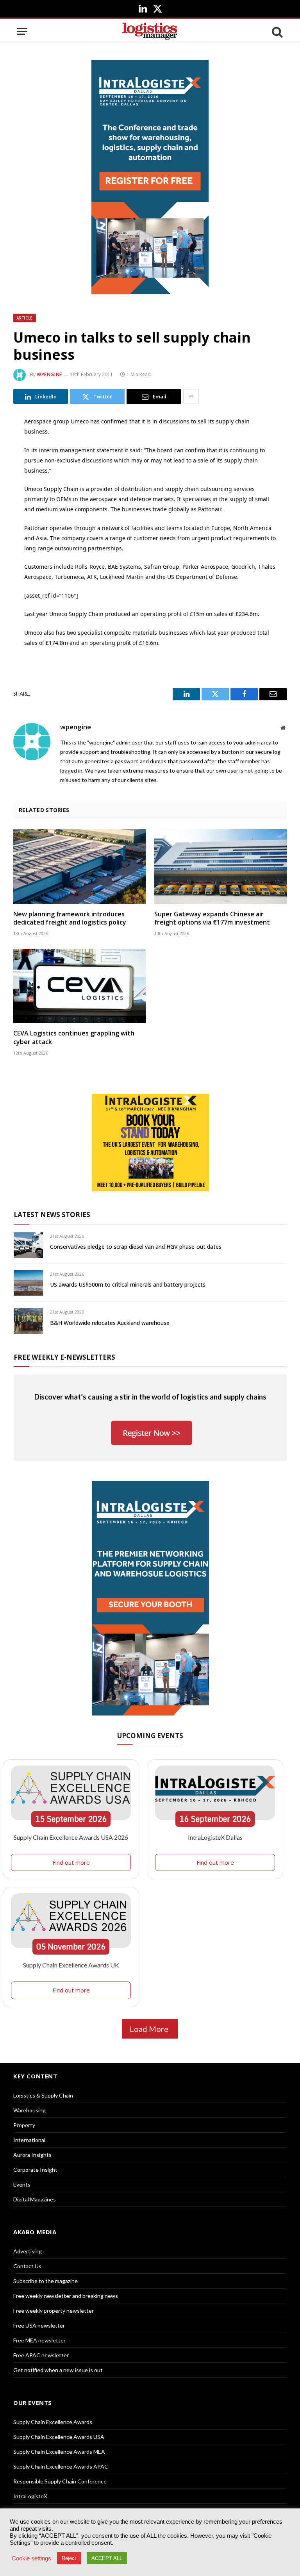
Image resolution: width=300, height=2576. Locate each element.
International (29, 2140)
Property (24, 2125)
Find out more (71, 1862)
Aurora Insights (32, 2155)
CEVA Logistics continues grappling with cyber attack (74, 1038)
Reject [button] (69, 2558)
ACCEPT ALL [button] (107, 2558)
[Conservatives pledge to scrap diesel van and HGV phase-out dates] (28, 1245)
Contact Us (27, 2266)
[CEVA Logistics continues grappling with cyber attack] (79, 986)
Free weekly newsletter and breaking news (66, 2296)
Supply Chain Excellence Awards (53, 2422)
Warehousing (29, 2110)
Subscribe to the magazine (46, 2281)
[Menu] (22, 31)
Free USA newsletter (39, 2325)
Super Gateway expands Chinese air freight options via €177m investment (212, 918)
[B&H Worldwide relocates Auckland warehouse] (28, 1321)
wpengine (49, 374)
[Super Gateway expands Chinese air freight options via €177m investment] (221, 867)
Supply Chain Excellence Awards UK (71, 1965)
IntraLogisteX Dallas (215, 1837)
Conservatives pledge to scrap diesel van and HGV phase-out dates (136, 1247)
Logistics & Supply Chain (43, 2095)
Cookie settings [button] (31, 2558)
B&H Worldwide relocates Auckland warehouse (110, 1323)
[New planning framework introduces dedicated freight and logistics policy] (79, 867)
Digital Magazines (35, 2199)
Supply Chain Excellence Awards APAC (61, 2466)
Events (22, 2184)
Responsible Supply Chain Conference (60, 2481)
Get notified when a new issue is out (58, 2370)
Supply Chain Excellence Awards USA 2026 (71, 1837)
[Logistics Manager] (150, 31)
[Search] (277, 31)
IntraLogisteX (30, 2496)
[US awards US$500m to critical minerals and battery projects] (28, 1283)
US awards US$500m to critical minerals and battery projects (128, 1284)
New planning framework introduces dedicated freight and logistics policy (70, 918)
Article (25, 318)
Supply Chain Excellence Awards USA (59, 2437)
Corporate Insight (35, 2170)
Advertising (28, 2251)
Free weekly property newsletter (54, 2311)
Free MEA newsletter (39, 2340)
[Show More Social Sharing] (191, 396)
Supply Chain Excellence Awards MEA (59, 2452)
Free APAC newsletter (41, 2355)
